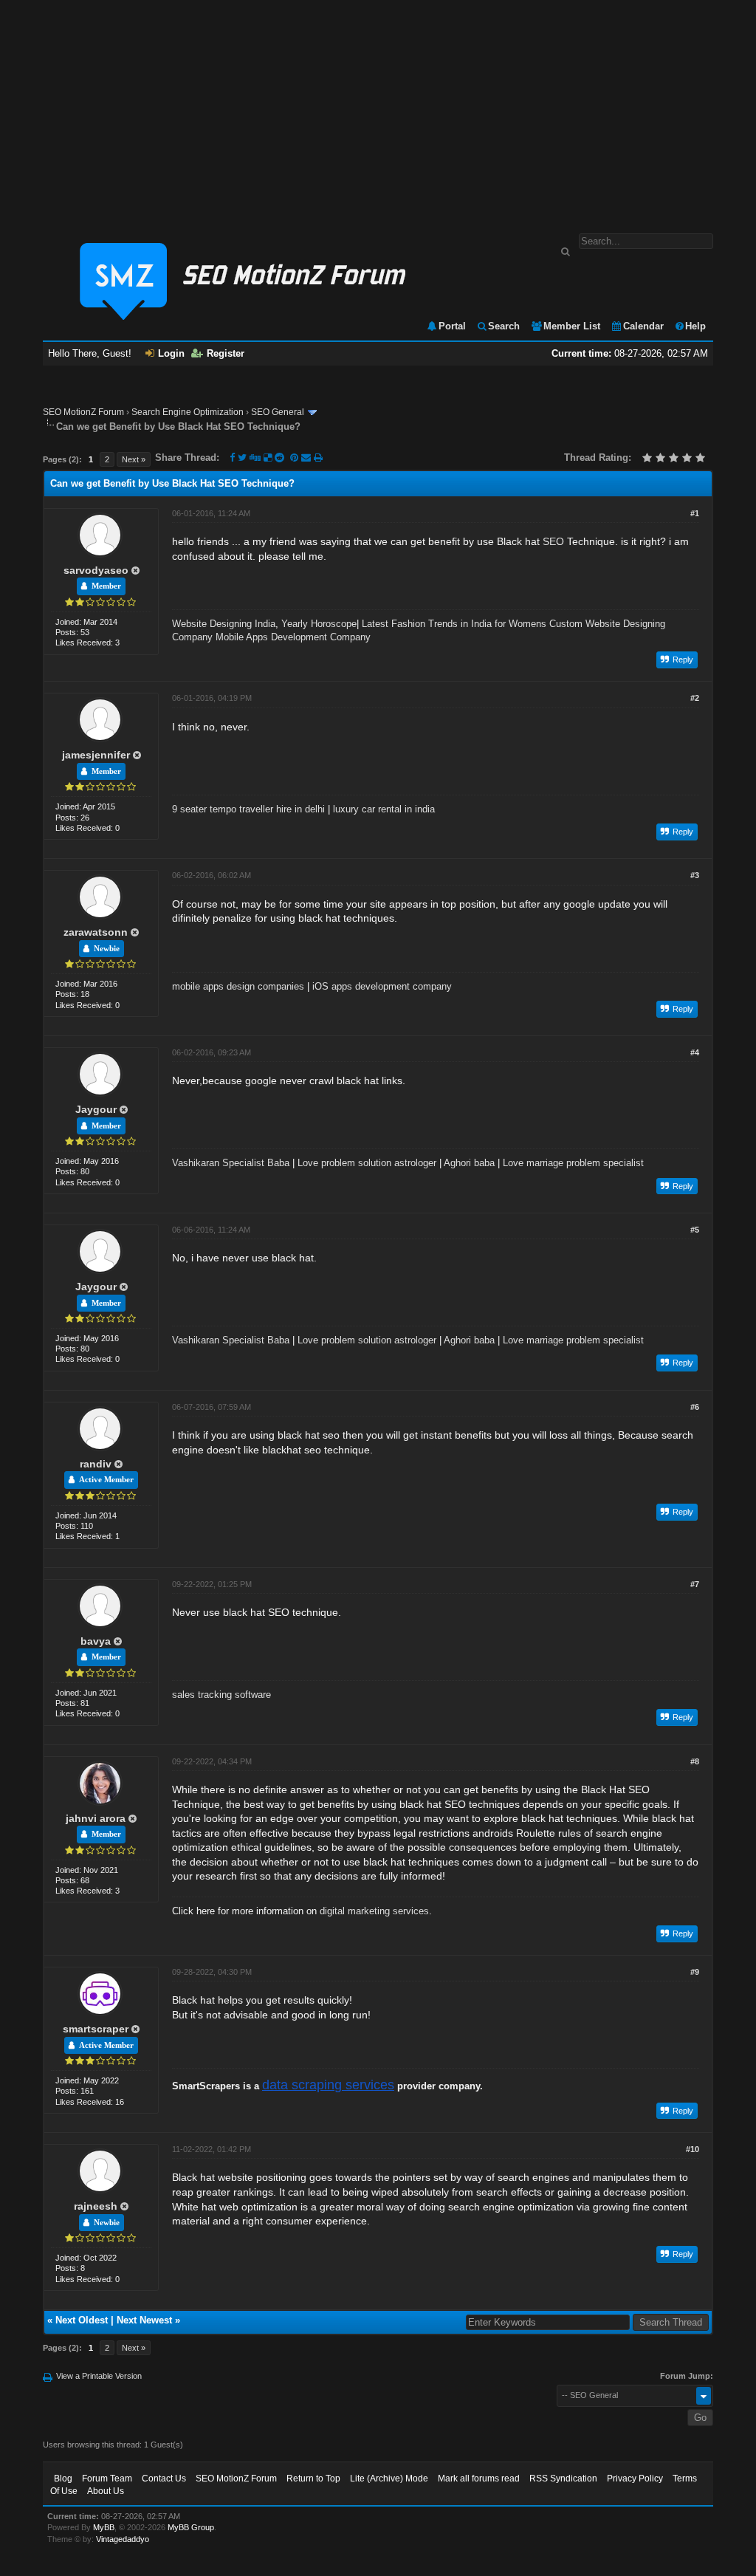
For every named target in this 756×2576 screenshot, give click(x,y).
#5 (695, 1230)
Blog (63, 2479)
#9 (695, 1972)
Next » (134, 459)
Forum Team (107, 2479)
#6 (695, 1407)
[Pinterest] (296, 458)
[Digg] (255, 458)
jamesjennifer (96, 755)
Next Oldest (82, 2320)
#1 (695, 513)
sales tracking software (221, 1695)
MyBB (104, 2527)
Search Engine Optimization (188, 412)
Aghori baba (469, 1163)
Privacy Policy (635, 2479)
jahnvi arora (96, 1818)
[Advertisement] (378, 109)
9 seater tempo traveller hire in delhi (248, 809)
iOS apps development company (382, 986)
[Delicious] (268, 458)
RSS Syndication (563, 2479)
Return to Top (313, 2479)
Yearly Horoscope (319, 624)
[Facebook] (232, 458)
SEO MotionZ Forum (83, 412)
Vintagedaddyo (123, 2539)
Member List (572, 326)
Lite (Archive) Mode (389, 2479)
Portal (452, 326)
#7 (695, 1584)
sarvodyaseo (96, 570)
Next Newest (144, 2320)
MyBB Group (191, 2527)
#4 (695, 1052)
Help (695, 326)
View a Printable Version (99, 2376)
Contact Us (164, 2479)
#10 (693, 2149)
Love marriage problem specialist (573, 1163)
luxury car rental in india (384, 809)
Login (171, 353)
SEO (553, 541)
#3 (695, 875)
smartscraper (96, 2029)
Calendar (643, 326)
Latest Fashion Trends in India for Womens (454, 624)
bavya (96, 1641)
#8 (695, 1761)
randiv (96, 1464)
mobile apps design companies (238, 986)
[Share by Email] (307, 458)
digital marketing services (374, 1911)
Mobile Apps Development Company (293, 637)
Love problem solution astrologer (367, 1163)
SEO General (278, 412)
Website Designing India (224, 624)
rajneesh (96, 2206)
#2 (695, 698)
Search (504, 326)
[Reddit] (279, 458)
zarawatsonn (96, 932)
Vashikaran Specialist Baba (231, 1163)
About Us (106, 2491)
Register (226, 353)
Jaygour (96, 1109)
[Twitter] (242, 458)
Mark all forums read (479, 2479)
